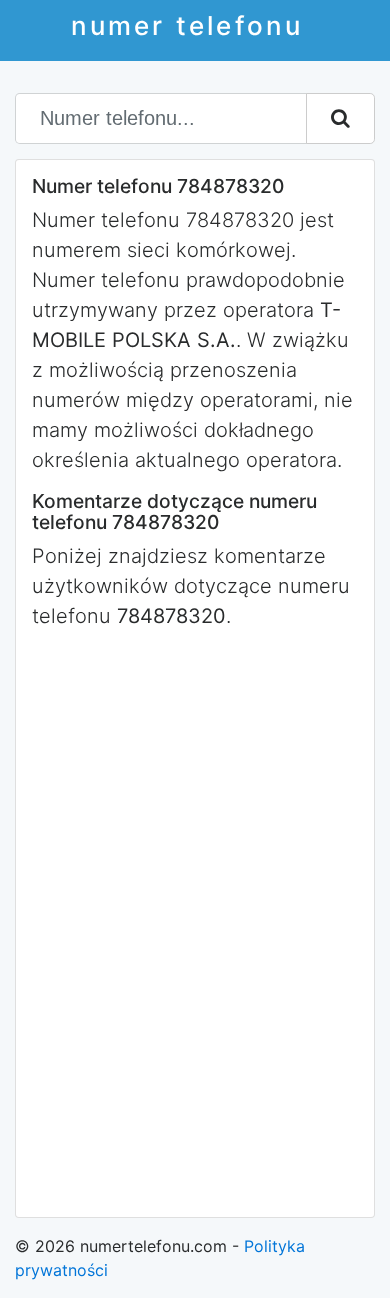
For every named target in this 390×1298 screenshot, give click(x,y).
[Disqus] (195, 921)
